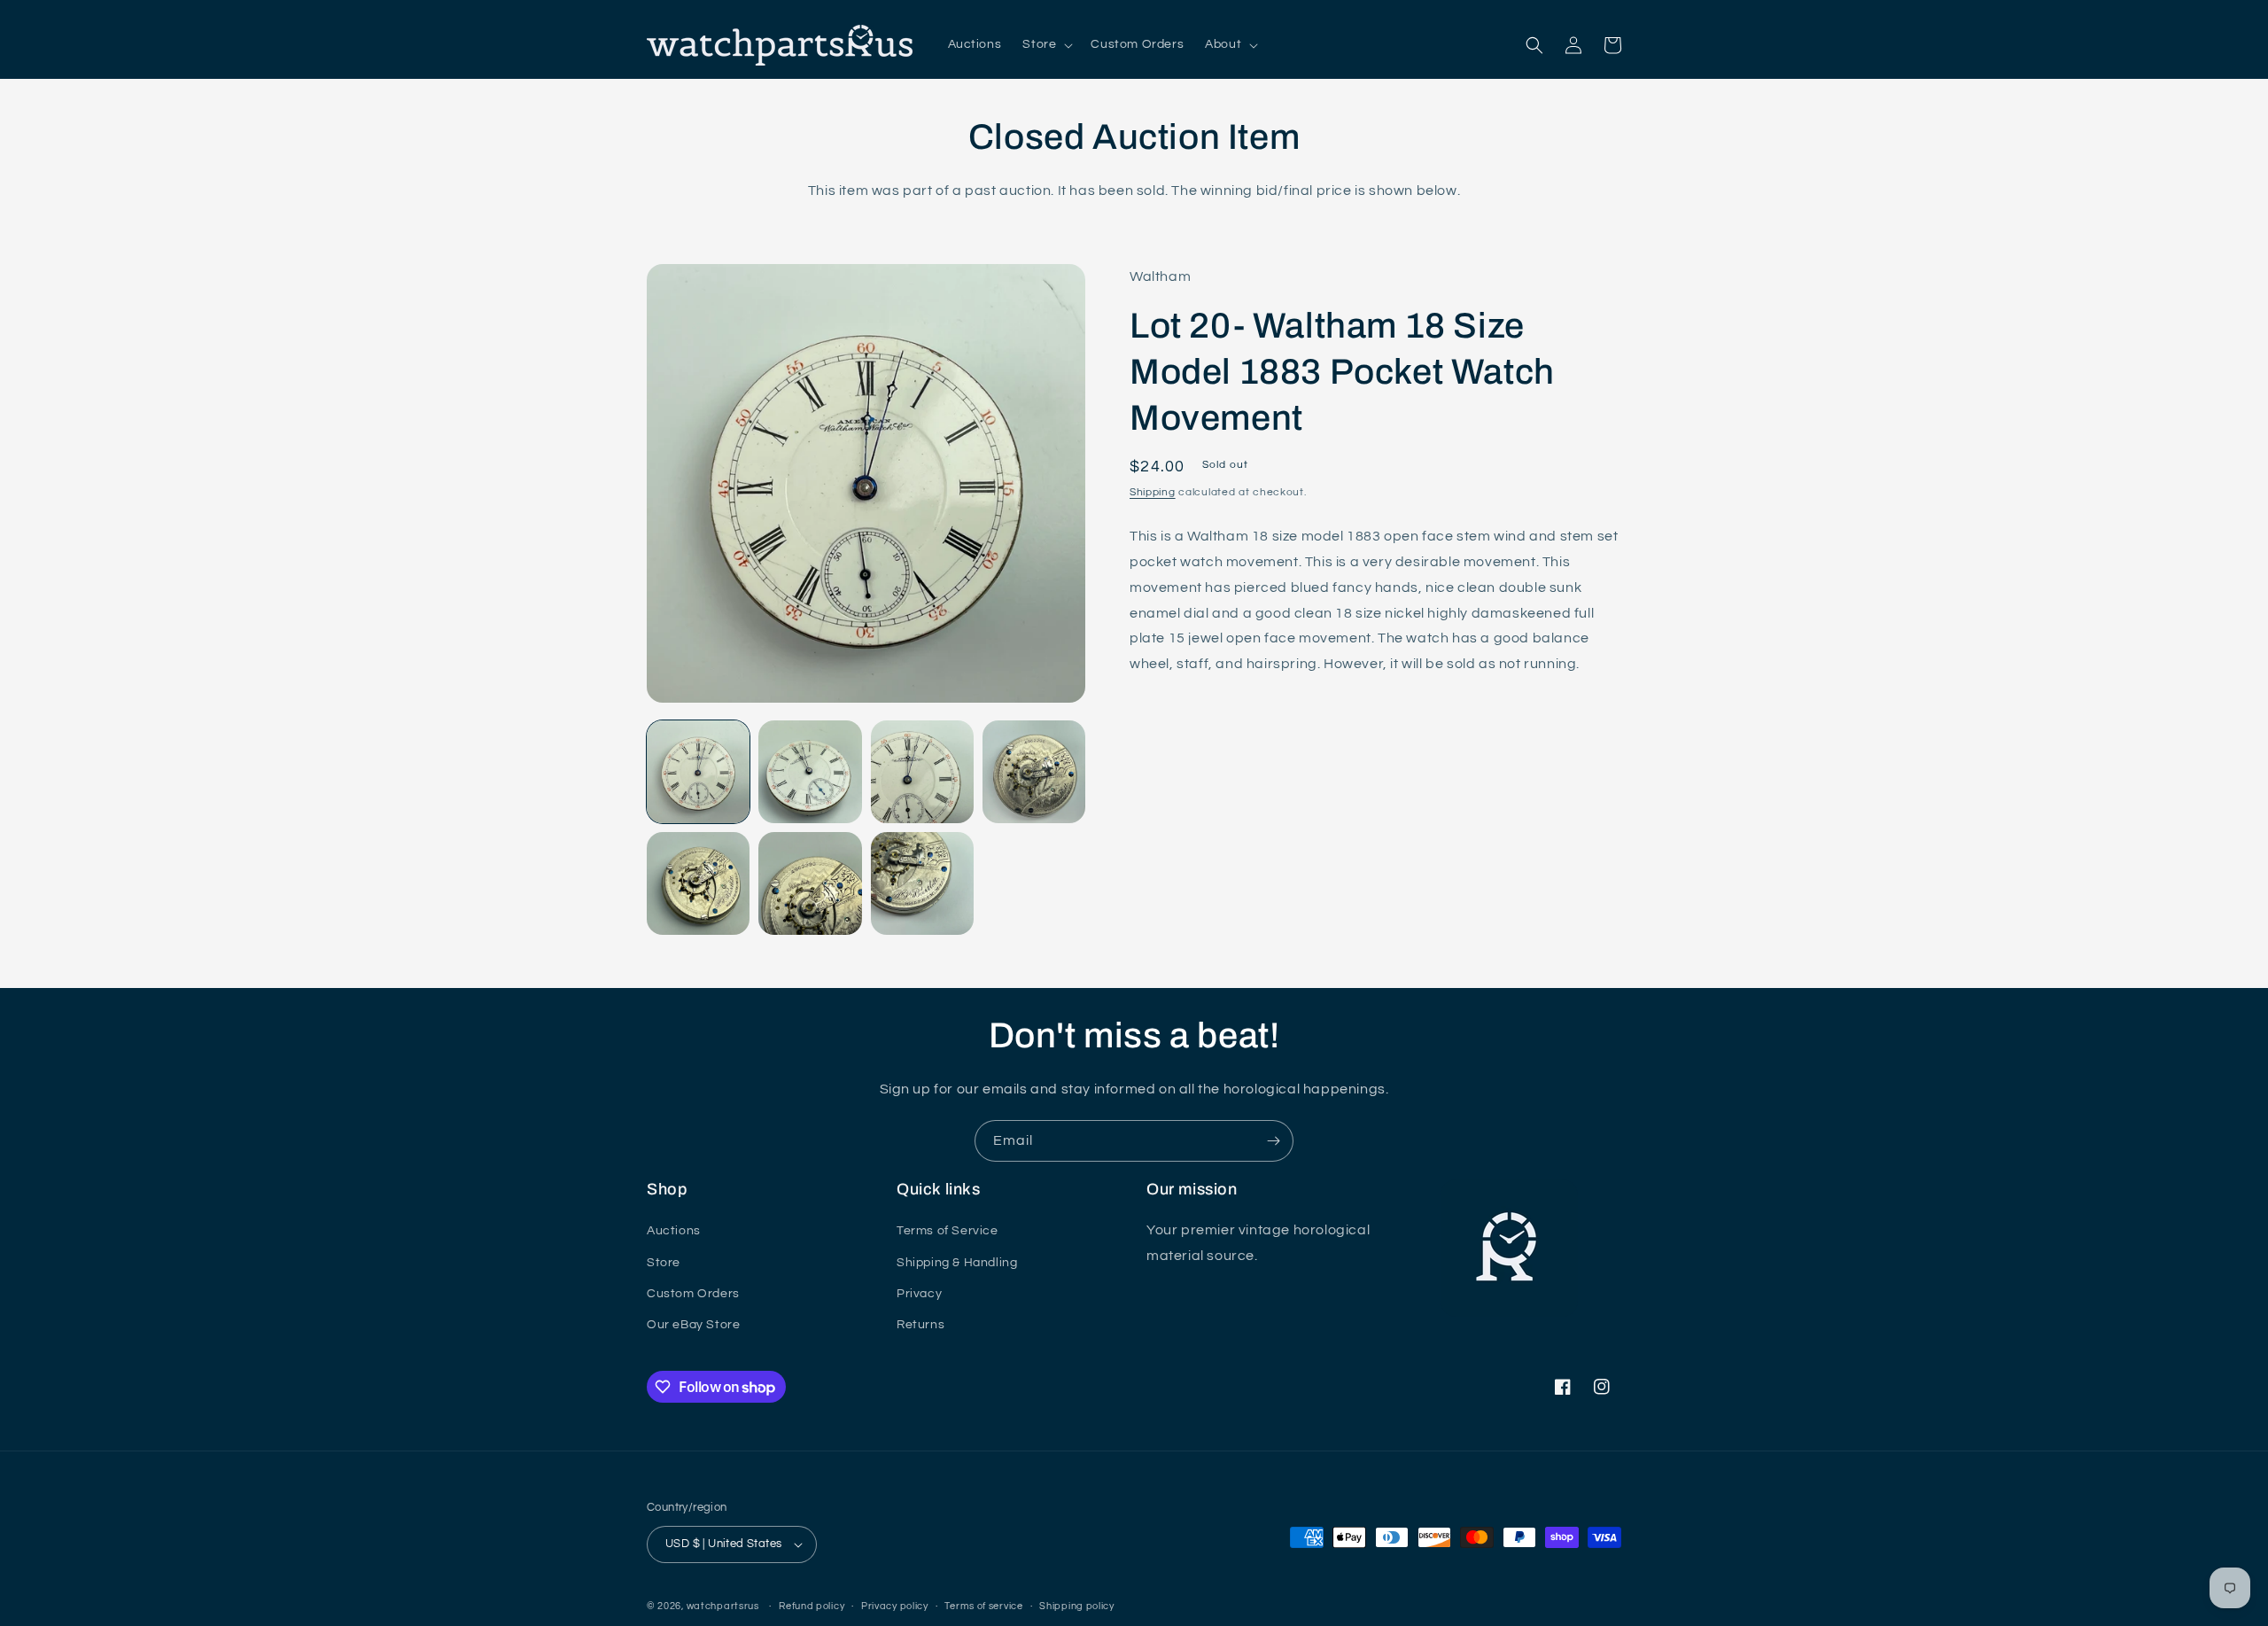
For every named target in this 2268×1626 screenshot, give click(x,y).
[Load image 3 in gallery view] (922, 772)
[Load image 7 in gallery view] (922, 883)
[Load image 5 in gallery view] (698, 883)
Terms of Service (948, 1231)
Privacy (919, 1294)
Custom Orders (693, 1294)
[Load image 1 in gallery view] (698, 772)
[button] (1046, 44)
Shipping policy (1077, 1606)
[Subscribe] (1273, 1141)
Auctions (674, 1231)
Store (664, 1263)
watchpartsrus (723, 1606)
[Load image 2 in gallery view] (810, 772)
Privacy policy (895, 1606)
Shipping (1153, 492)
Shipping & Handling (957, 1263)
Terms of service (983, 1606)
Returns (920, 1325)
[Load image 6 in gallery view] (810, 883)
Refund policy (812, 1606)
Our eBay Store (693, 1325)
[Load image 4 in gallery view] (1034, 772)
